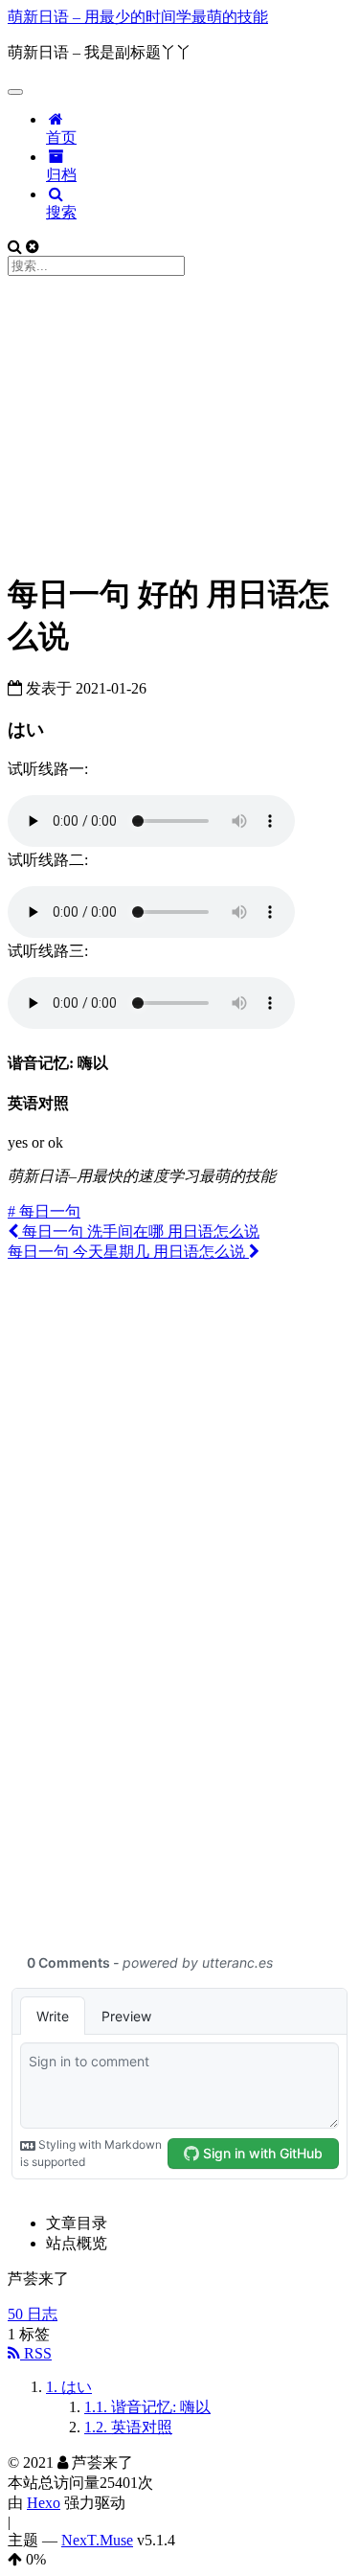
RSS (36, 2353)
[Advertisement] (179, 420)
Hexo (44, 2503)
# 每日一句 (44, 1211)
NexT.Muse (97, 2540)
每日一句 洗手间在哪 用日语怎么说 (139, 1231)
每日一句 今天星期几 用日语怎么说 (128, 1252)
